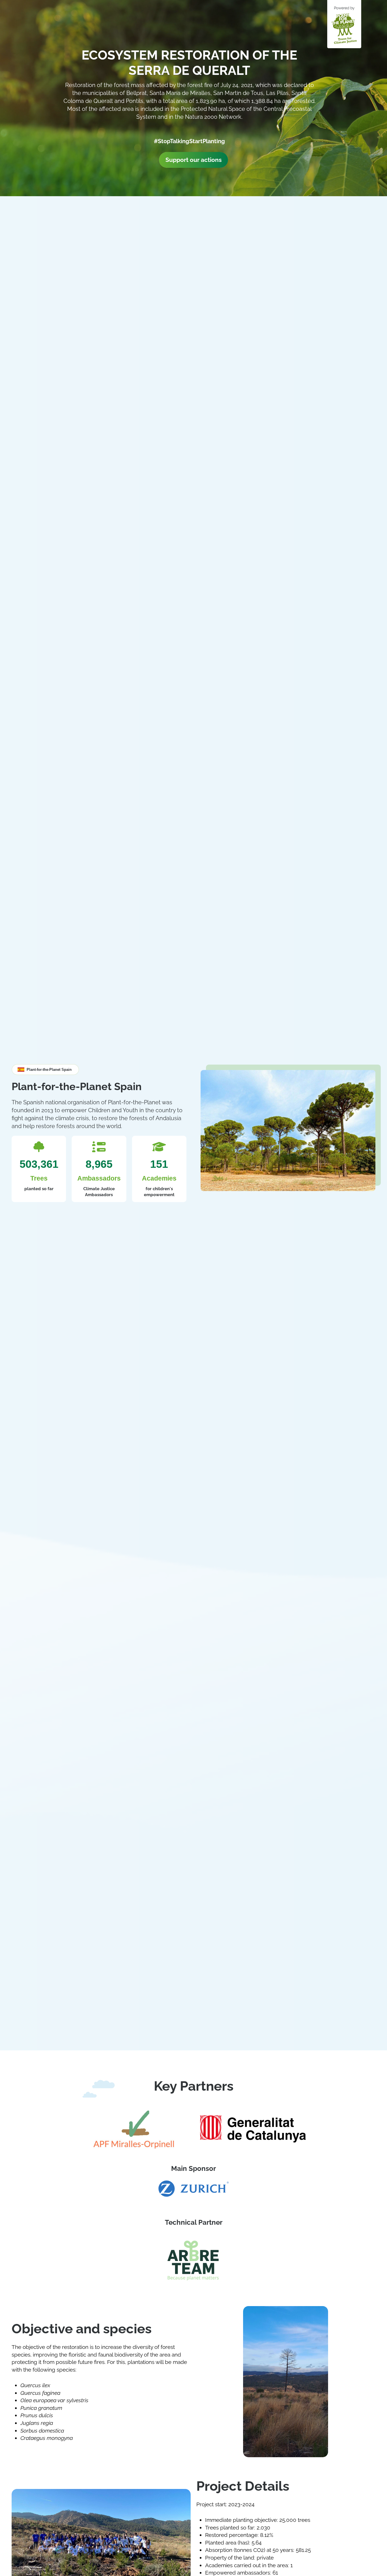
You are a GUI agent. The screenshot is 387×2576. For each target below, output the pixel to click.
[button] (45, 1070)
